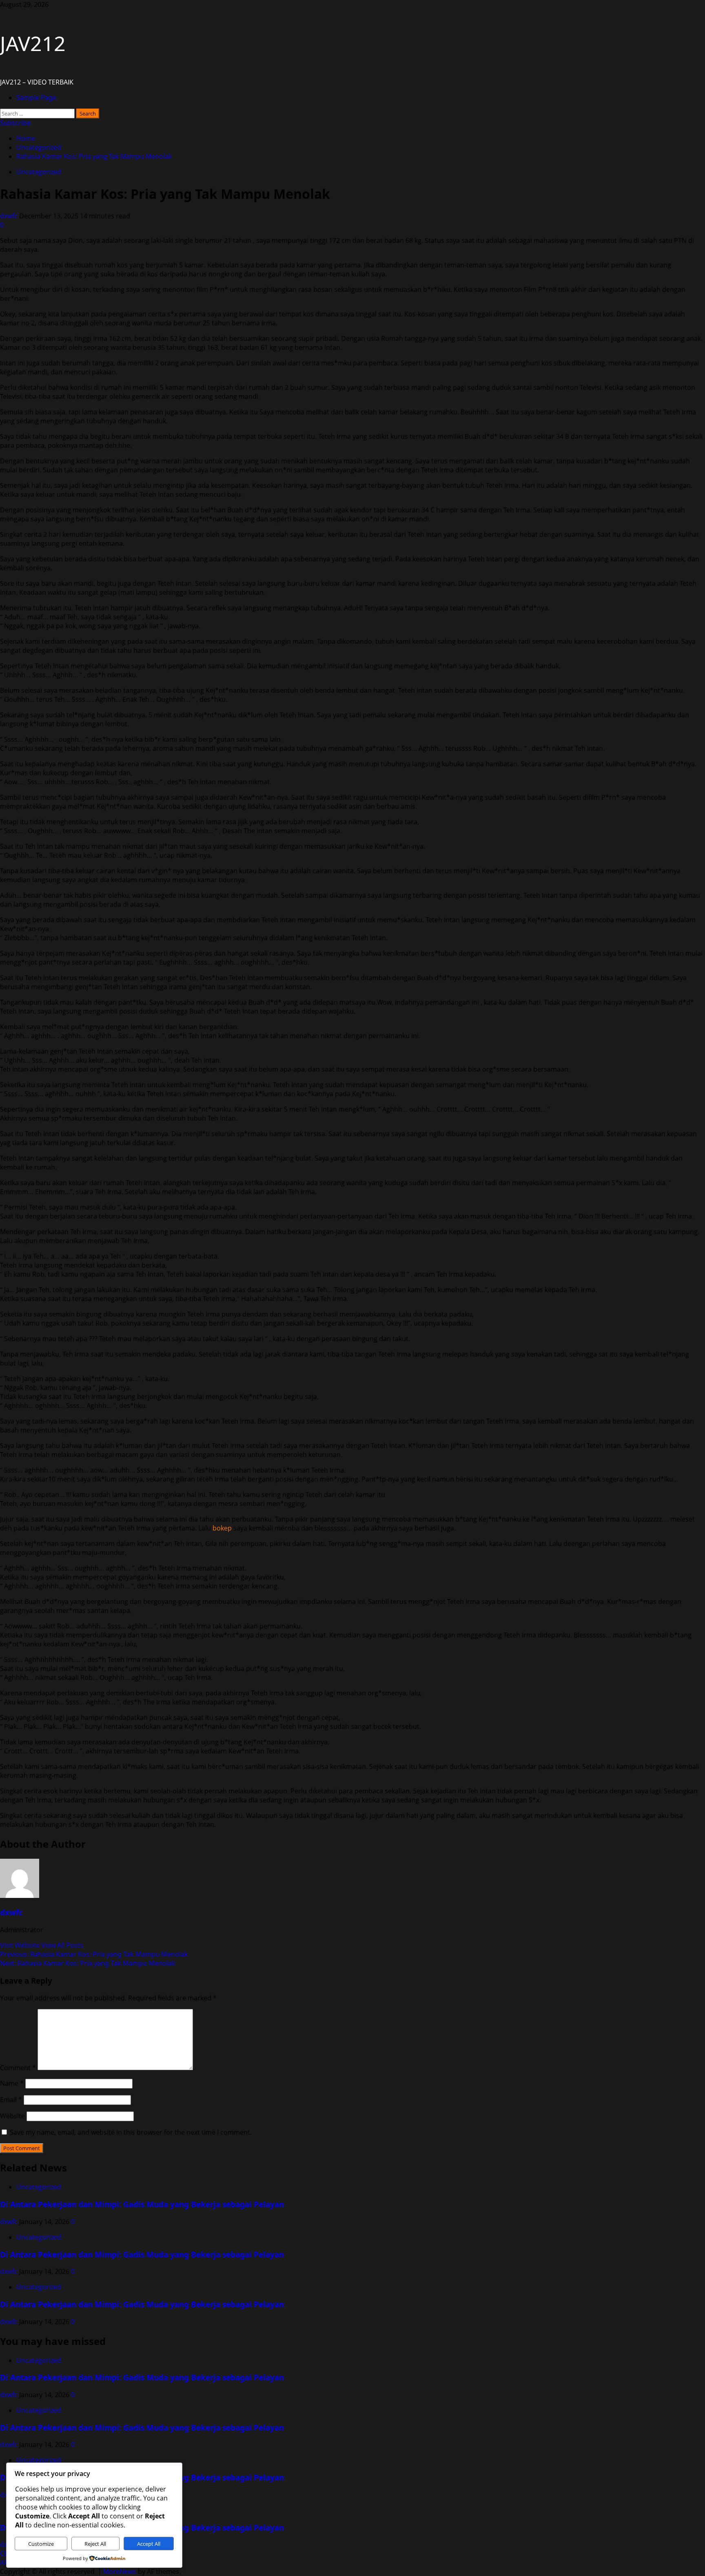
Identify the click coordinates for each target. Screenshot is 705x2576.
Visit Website (21, 1945)
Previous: (94, 1954)
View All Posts (62, 1945)
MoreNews (120, 2572)
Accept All (149, 2544)
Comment (18, 2068)
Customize (41, 2544)
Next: (88, 1963)
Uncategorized (39, 172)
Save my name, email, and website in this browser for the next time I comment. (131, 2132)
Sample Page (36, 98)
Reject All (95, 2544)
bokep (222, 1528)
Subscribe (15, 123)
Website (12, 2116)
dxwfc (10, 216)
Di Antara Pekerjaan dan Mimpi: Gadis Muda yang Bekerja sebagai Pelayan (142, 2204)
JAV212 (33, 43)
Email (11, 2100)
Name (12, 2083)
